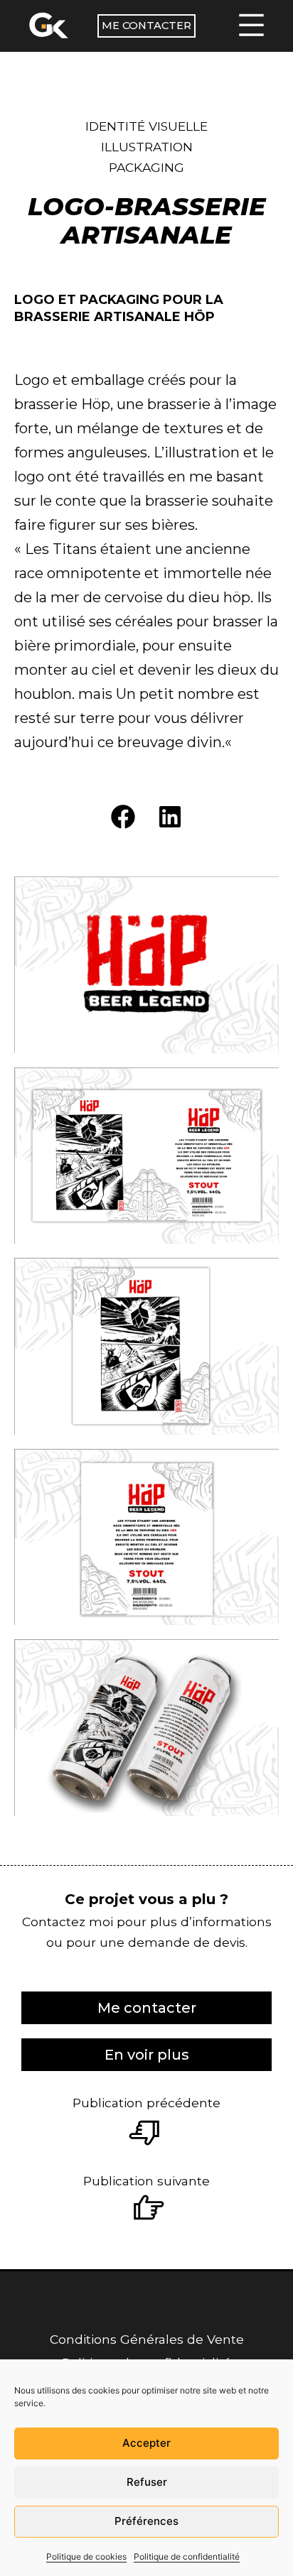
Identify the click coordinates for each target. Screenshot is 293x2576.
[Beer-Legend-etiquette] (146, 1156)
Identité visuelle (146, 126)
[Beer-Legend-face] (146, 1346)
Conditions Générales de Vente (147, 2339)
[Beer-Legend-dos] (146, 1537)
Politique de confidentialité (187, 2556)
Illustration (147, 147)
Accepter (146, 2443)
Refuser (147, 2482)
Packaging (146, 167)
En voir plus (147, 2055)
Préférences (146, 2521)
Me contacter (146, 26)
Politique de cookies (86, 2556)
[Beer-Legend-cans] (146, 1727)
